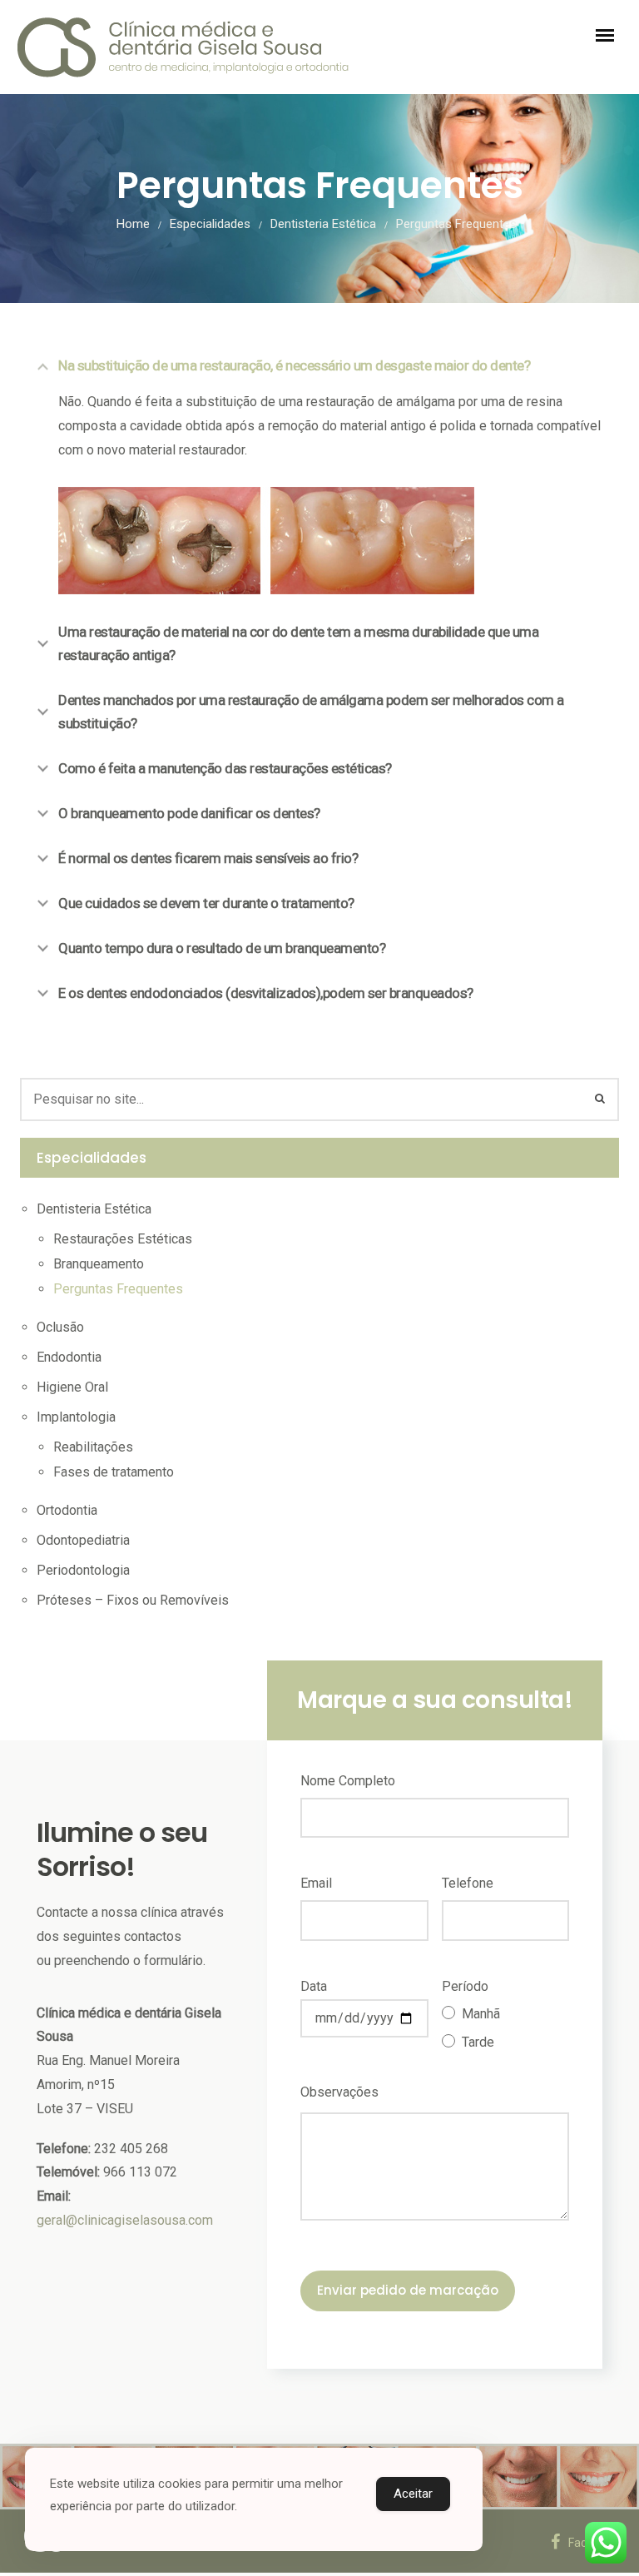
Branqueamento (99, 1264)
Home (133, 224)
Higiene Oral (72, 1387)
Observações (339, 2092)
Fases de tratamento (114, 1472)
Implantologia (76, 1417)
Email (316, 1883)
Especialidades (210, 224)
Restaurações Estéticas (123, 1239)
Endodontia (69, 1357)
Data (314, 1986)
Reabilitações (93, 1447)
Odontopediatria (83, 1540)
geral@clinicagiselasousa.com (125, 2220)
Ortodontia (67, 1510)
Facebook (594, 2543)
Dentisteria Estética (323, 224)
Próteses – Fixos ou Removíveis (133, 1600)
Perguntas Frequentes (118, 1289)
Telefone (468, 1883)
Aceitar (413, 2494)
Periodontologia (83, 1570)
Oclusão (60, 1327)
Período (465, 1986)
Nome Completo (348, 1781)
